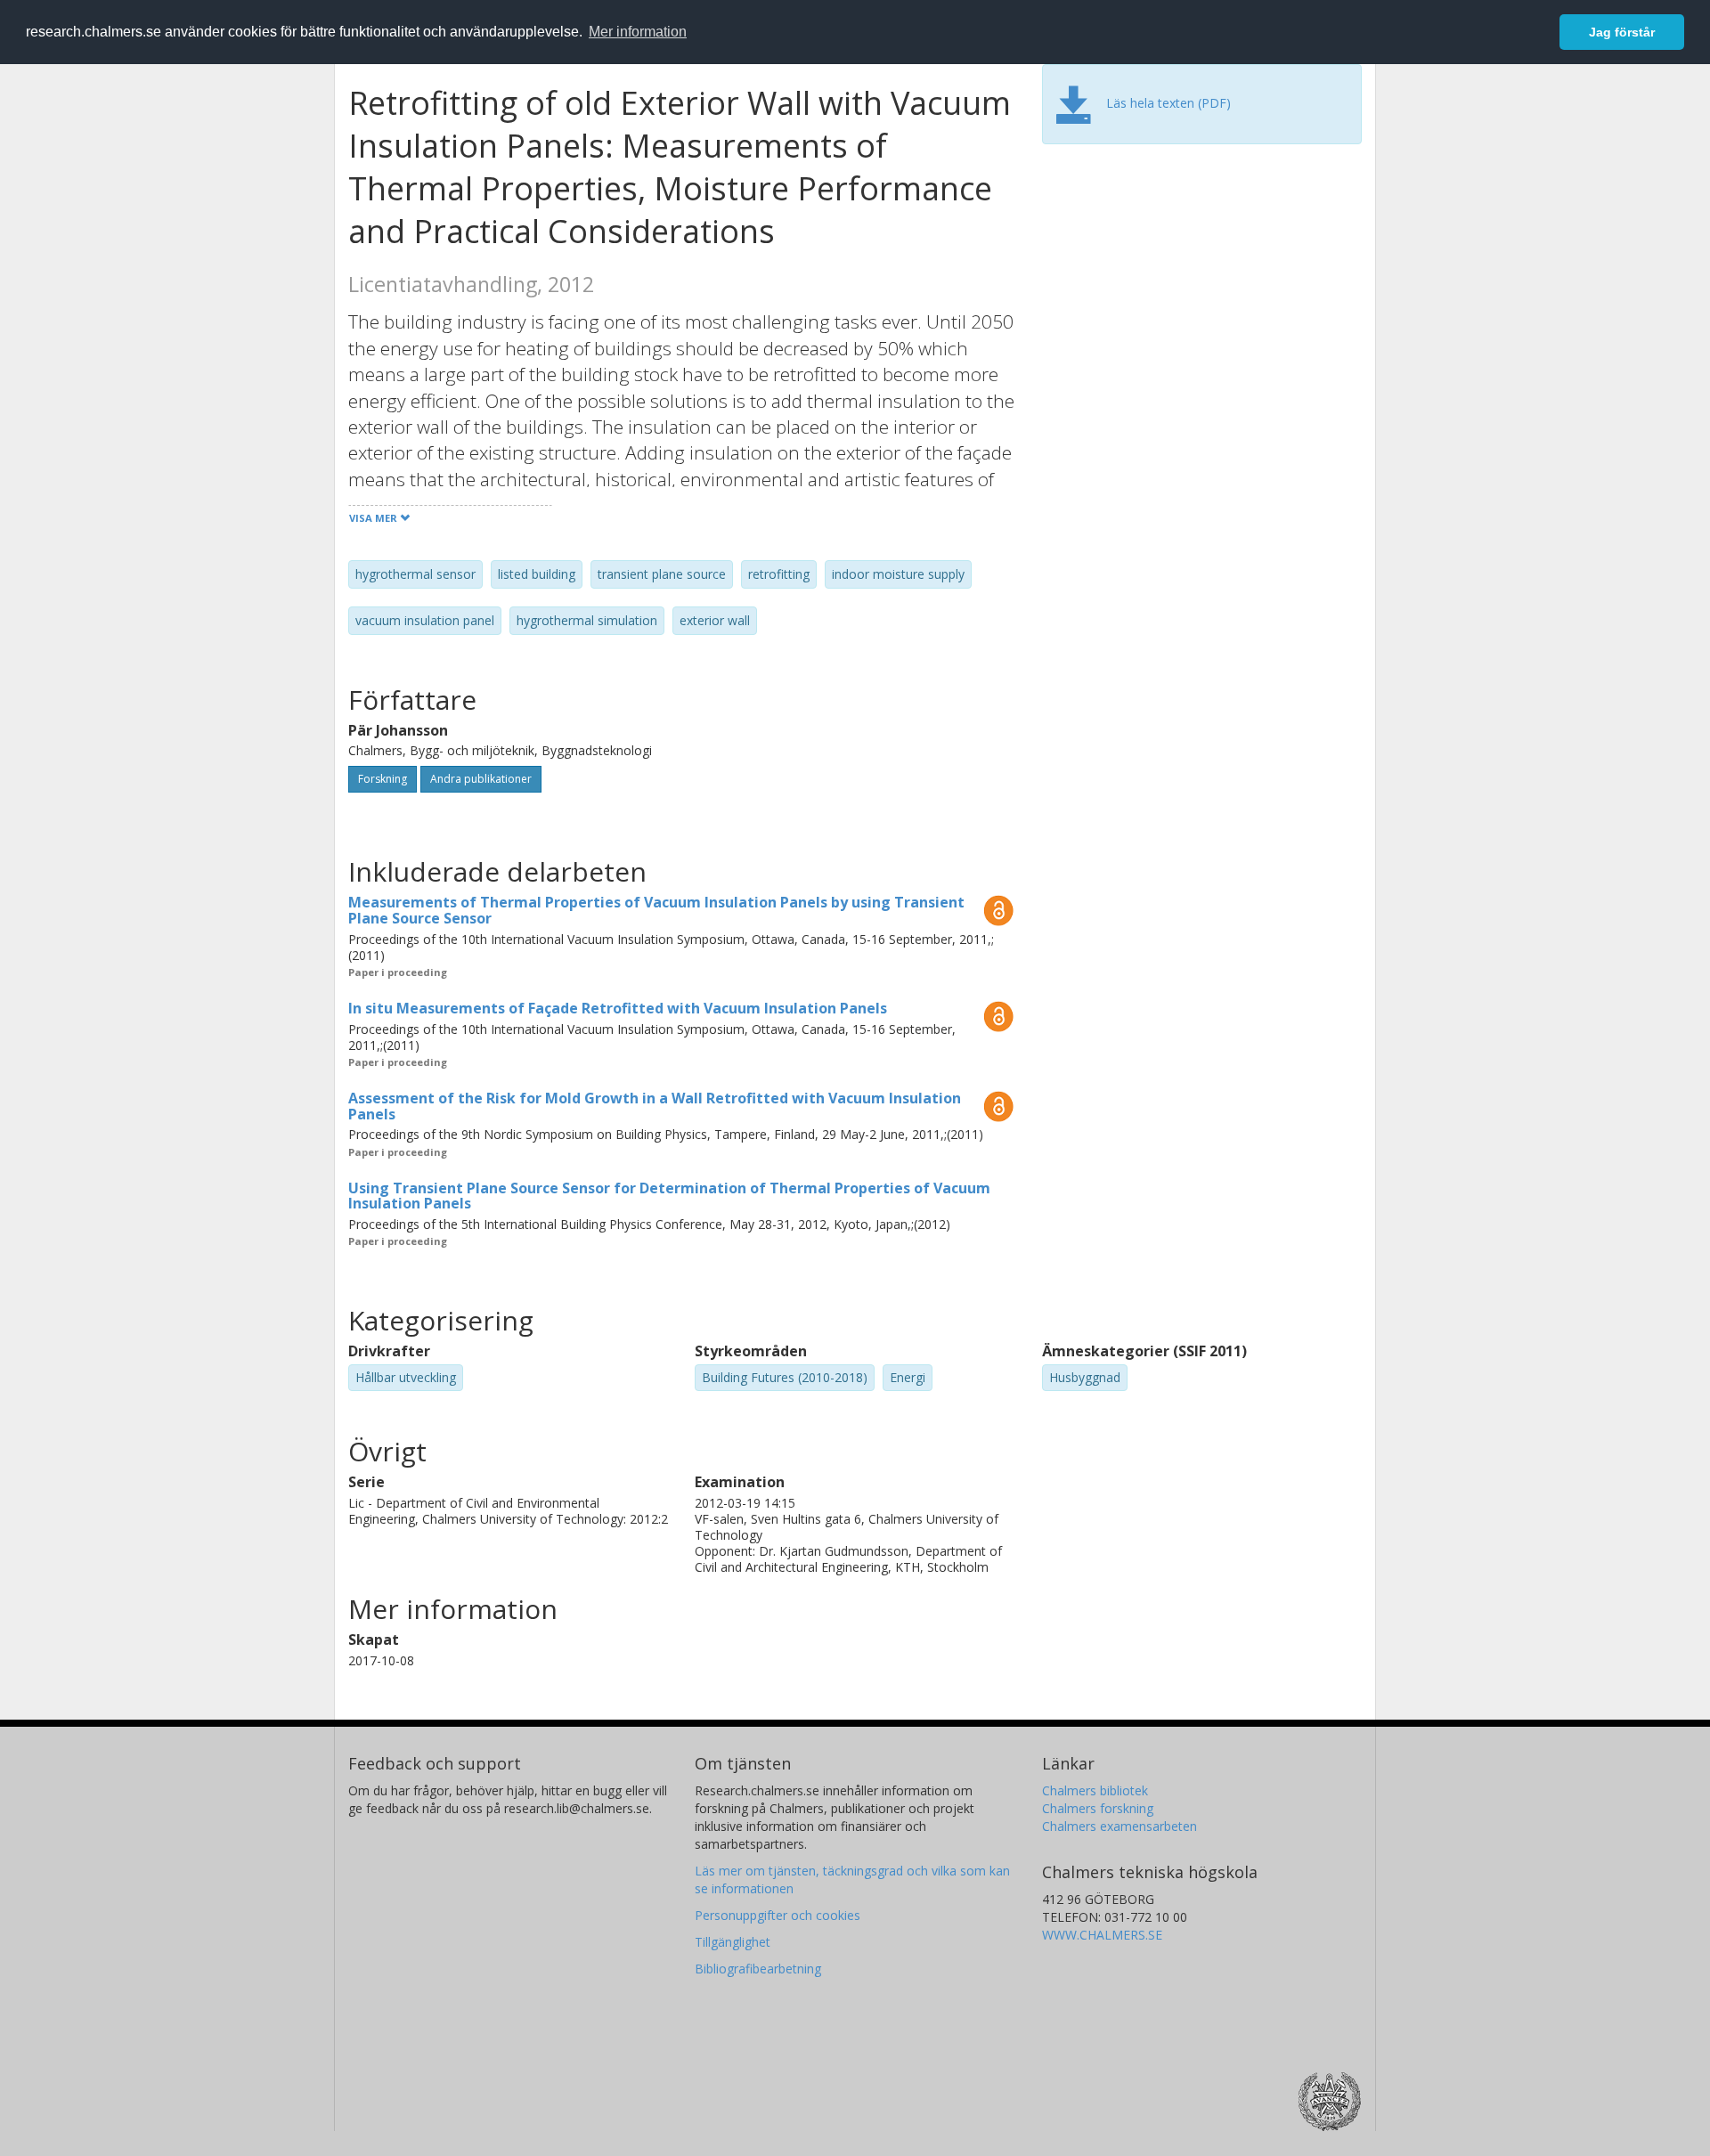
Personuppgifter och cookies (778, 1915)
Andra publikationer (481, 779)
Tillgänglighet (733, 1942)
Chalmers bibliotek (1095, 1790)
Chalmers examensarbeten (1120, 1826)
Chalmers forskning (1098, 1808)
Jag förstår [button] (1622, 32)
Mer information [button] (638, 32)
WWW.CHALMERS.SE (1102, 1935)
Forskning (383, 779)
